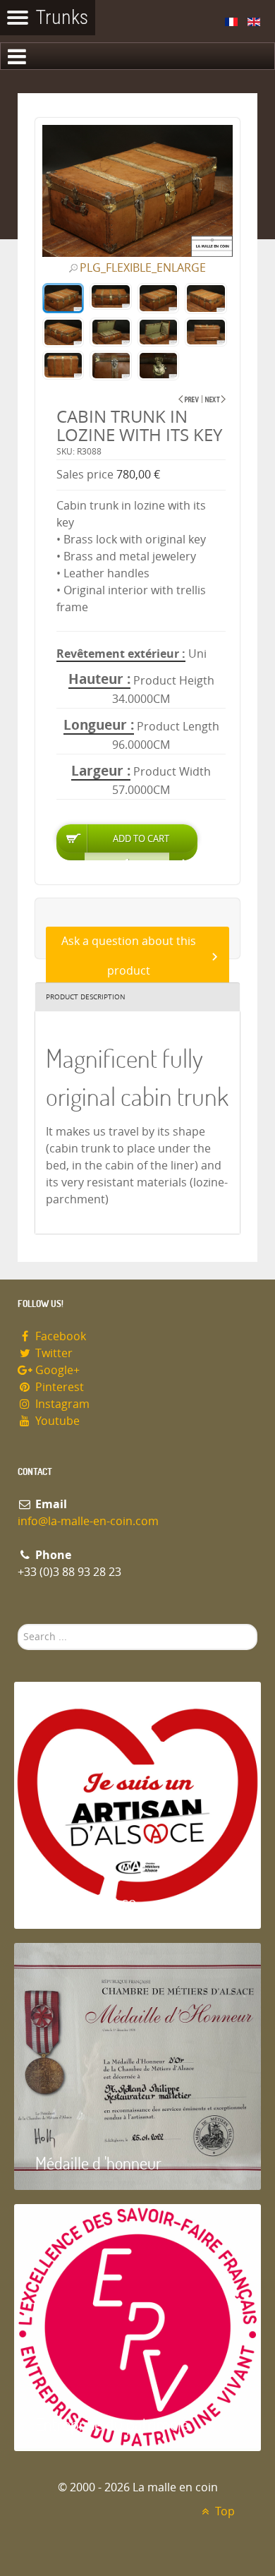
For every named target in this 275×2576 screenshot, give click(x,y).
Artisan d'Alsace (86, 1902)
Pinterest (58, 1387)
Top (224, 2511)
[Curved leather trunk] (215, 399)
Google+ (56, 1370)
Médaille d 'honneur (98, 2163)
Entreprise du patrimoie (112, 2424)
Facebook (59, 1336)
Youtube (56, 1421)
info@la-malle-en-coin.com (88, 1521)
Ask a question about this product (129, 956)
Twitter (53, 1353)
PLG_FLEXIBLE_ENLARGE (143, 268)
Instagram (61, 1404)
